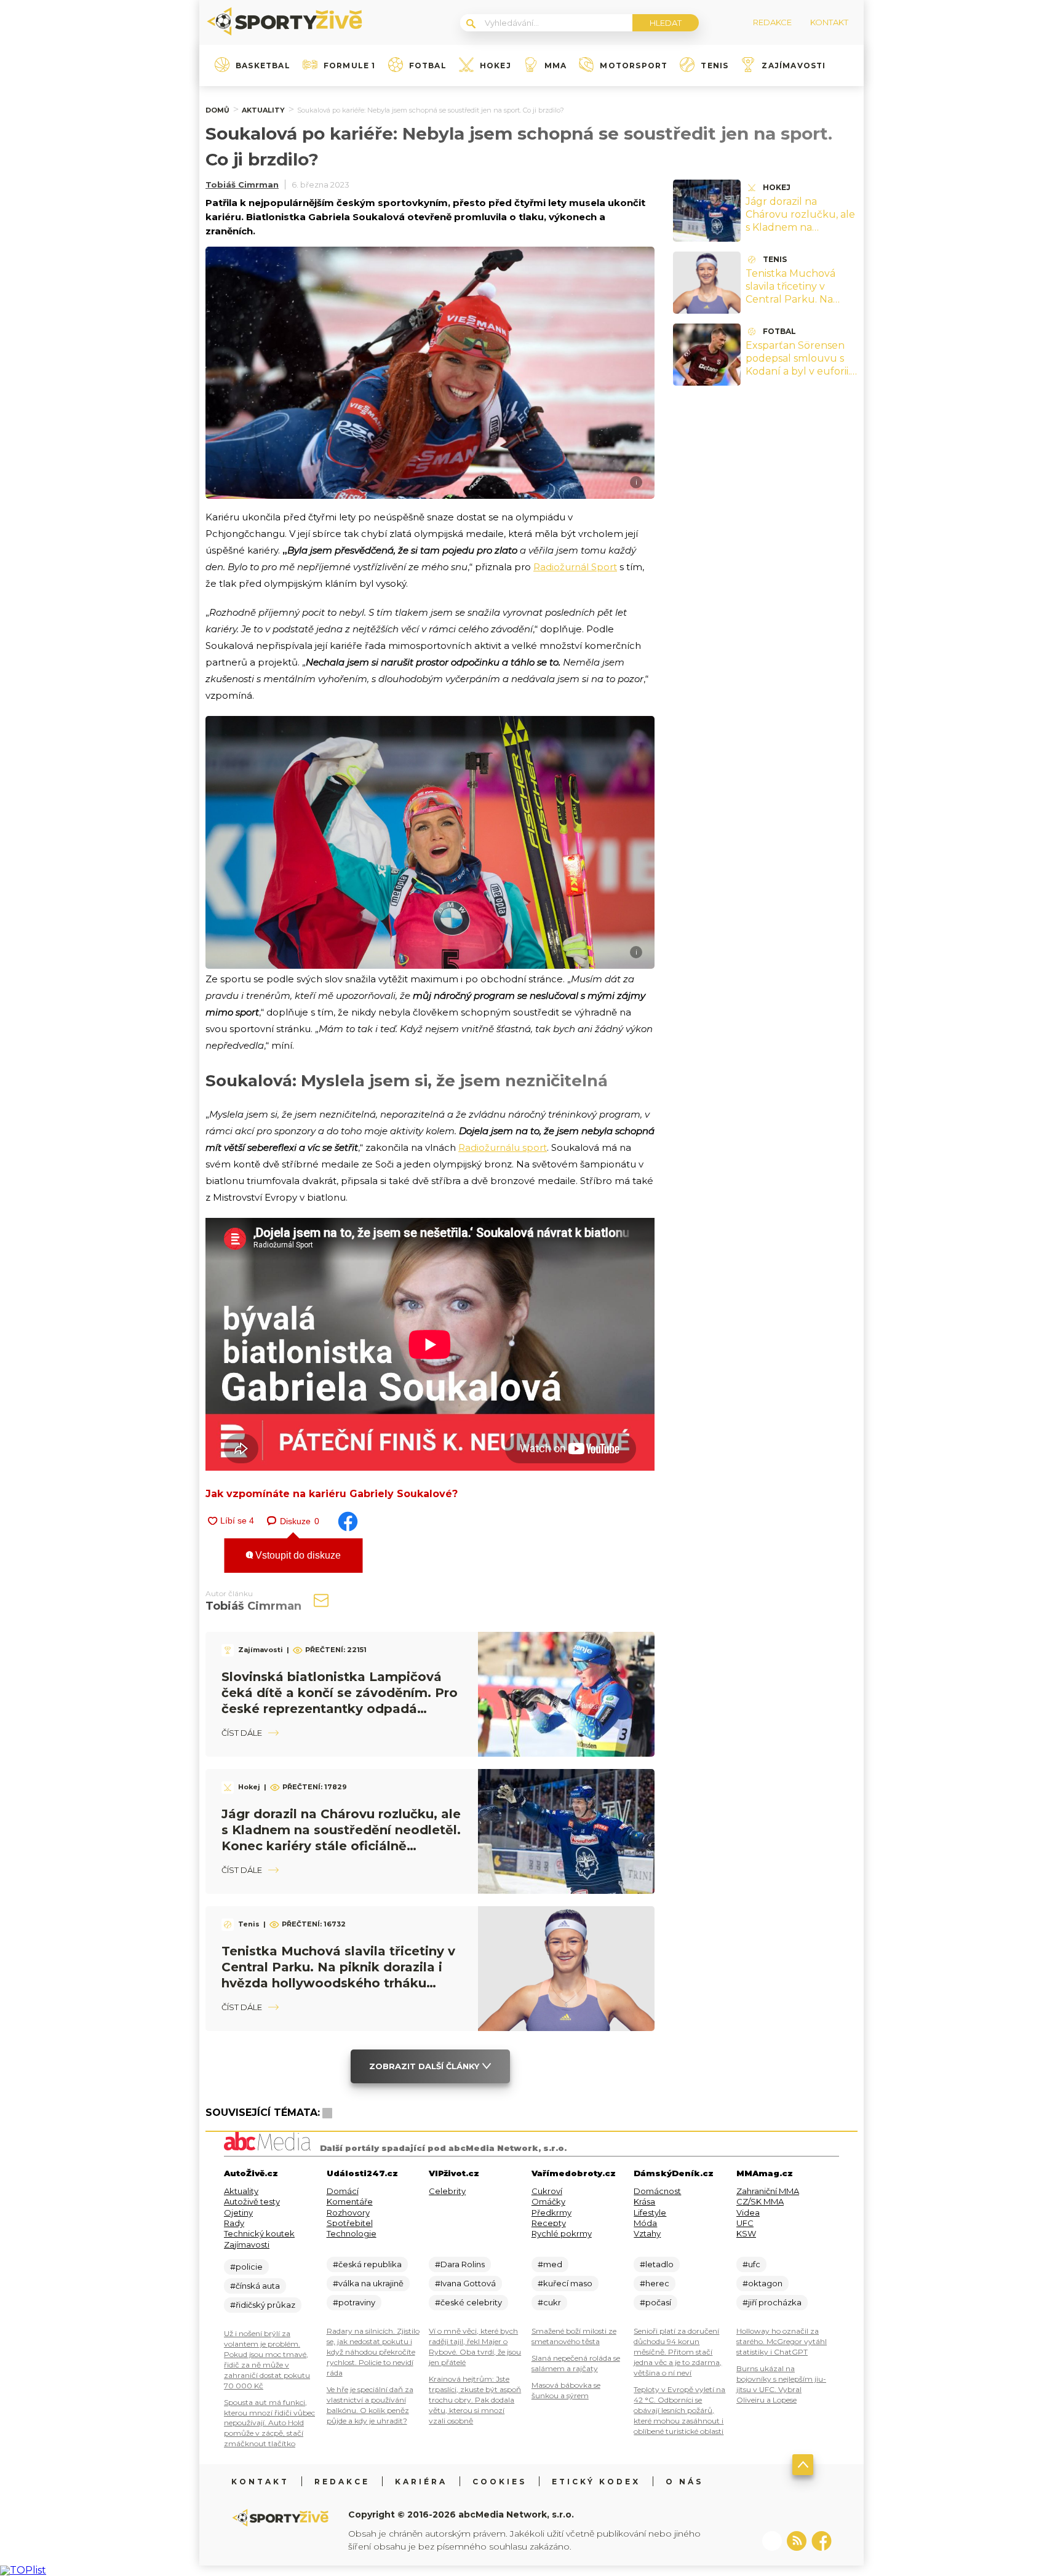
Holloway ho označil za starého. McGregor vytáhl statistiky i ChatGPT (782, 2341)
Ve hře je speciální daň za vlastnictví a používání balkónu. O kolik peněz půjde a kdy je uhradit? (370, 2405)
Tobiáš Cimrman (242, 185)
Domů (217, 110)
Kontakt (260, 2482)
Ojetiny (238, 2212)
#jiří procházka (772, 2302)
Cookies (500, 2482)
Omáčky (548, 2201)
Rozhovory (348, 2212)
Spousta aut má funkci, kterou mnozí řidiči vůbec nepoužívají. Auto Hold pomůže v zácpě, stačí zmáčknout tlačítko (269, 2423)
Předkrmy (551, 2212)
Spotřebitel (350, 2223)
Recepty (549, 2223)
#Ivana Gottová (465, 2283)
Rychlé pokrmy (562, 2233)
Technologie (352, 2233)
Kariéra (421, 2482)
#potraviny (354, 2302)
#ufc (751, 2264)
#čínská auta (255, 2286)
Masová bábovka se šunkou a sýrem (566, 2390)
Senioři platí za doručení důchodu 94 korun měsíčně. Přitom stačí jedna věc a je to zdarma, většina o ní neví (678, 2352)
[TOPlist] (23, 2570)
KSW (746, 2233)
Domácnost (657, 2191)
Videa (748, 2212)
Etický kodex (596, 2482)
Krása (644, 2201)
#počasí (655, 2302)
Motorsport (634, 66)
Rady (234, 2223)
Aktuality (263, 110)
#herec (655, 2283)
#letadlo (657, 2264)
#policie (246, 2267)
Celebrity (447, 2191)
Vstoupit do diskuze (297, 1555)
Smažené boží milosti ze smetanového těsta (574, 2336)
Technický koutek (259, 2233)
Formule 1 (350, 66)
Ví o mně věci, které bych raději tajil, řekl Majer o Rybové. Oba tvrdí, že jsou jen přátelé (475, 2347)
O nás (684, 2482)
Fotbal (428, 66)
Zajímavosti (794, 66)
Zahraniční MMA (768, 2191)
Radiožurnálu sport (503, 1147)
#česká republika (367, 2264)
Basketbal (263, 66)
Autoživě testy (252, 2201)
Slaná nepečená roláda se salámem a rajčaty (576, 2363)
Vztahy (647, 2233)
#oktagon (762, 2283)
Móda (645, 2223)
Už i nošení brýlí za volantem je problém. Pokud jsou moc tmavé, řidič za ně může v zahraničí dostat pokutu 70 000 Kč (267, 2359)
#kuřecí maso (565, 2283)
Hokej (496, 66)
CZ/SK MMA (760, 2201)
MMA (556, 66)
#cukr (549, 2302)
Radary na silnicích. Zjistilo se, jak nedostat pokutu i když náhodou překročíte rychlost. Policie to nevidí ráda (373, 2352)
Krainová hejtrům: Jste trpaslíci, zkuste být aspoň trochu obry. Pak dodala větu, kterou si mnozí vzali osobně (475, 2400)
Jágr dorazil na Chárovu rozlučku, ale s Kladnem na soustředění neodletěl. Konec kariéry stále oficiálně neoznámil (802, 233)
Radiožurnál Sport (575, 567)
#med (550, 2264)
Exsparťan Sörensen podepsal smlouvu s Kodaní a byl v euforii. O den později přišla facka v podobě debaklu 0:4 (798, 377)
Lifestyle (650, 2212)
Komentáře (350, 2201)
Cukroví (547, 2191)
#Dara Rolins (460, 2264)
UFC (745, 2223)
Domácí (343, 2191)
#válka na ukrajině (368, 2283)
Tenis (715, 66)
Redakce (342, 2482)
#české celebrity (468, 2302)
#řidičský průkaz (263, 2305)
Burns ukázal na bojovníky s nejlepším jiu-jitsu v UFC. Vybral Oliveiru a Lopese (781, 2384)
